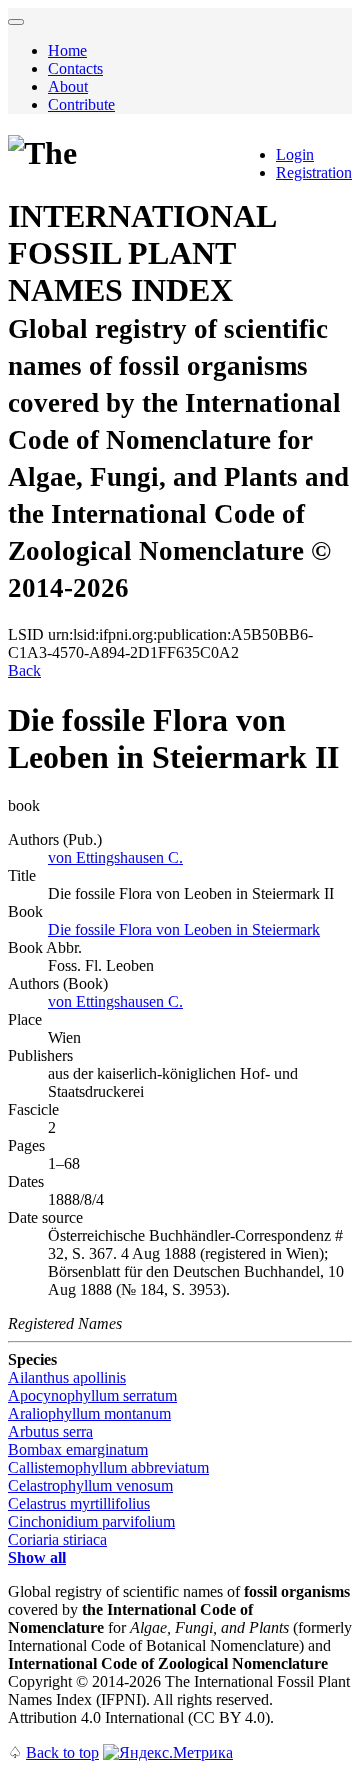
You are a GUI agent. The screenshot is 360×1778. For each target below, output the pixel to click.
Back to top (62, 1752)
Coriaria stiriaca (57, 1539)
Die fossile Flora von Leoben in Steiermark (184, 929)
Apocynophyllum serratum (92, 1395)
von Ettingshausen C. (115, 857)
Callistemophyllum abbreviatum (108, 1467)
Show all (37, 1557)
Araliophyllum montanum (89, 1413)
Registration (314, 172)
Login (295, 154)
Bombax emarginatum (78, 1449)
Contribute (81, 104)
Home (67, 50)
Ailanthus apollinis (67, 1377)
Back (24, 670)
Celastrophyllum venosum (90, 1485)
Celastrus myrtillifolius (79, 1503)
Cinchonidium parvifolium (91, 1521)
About (68, 86)
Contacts (75, 68)
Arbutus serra (50, 1431)
